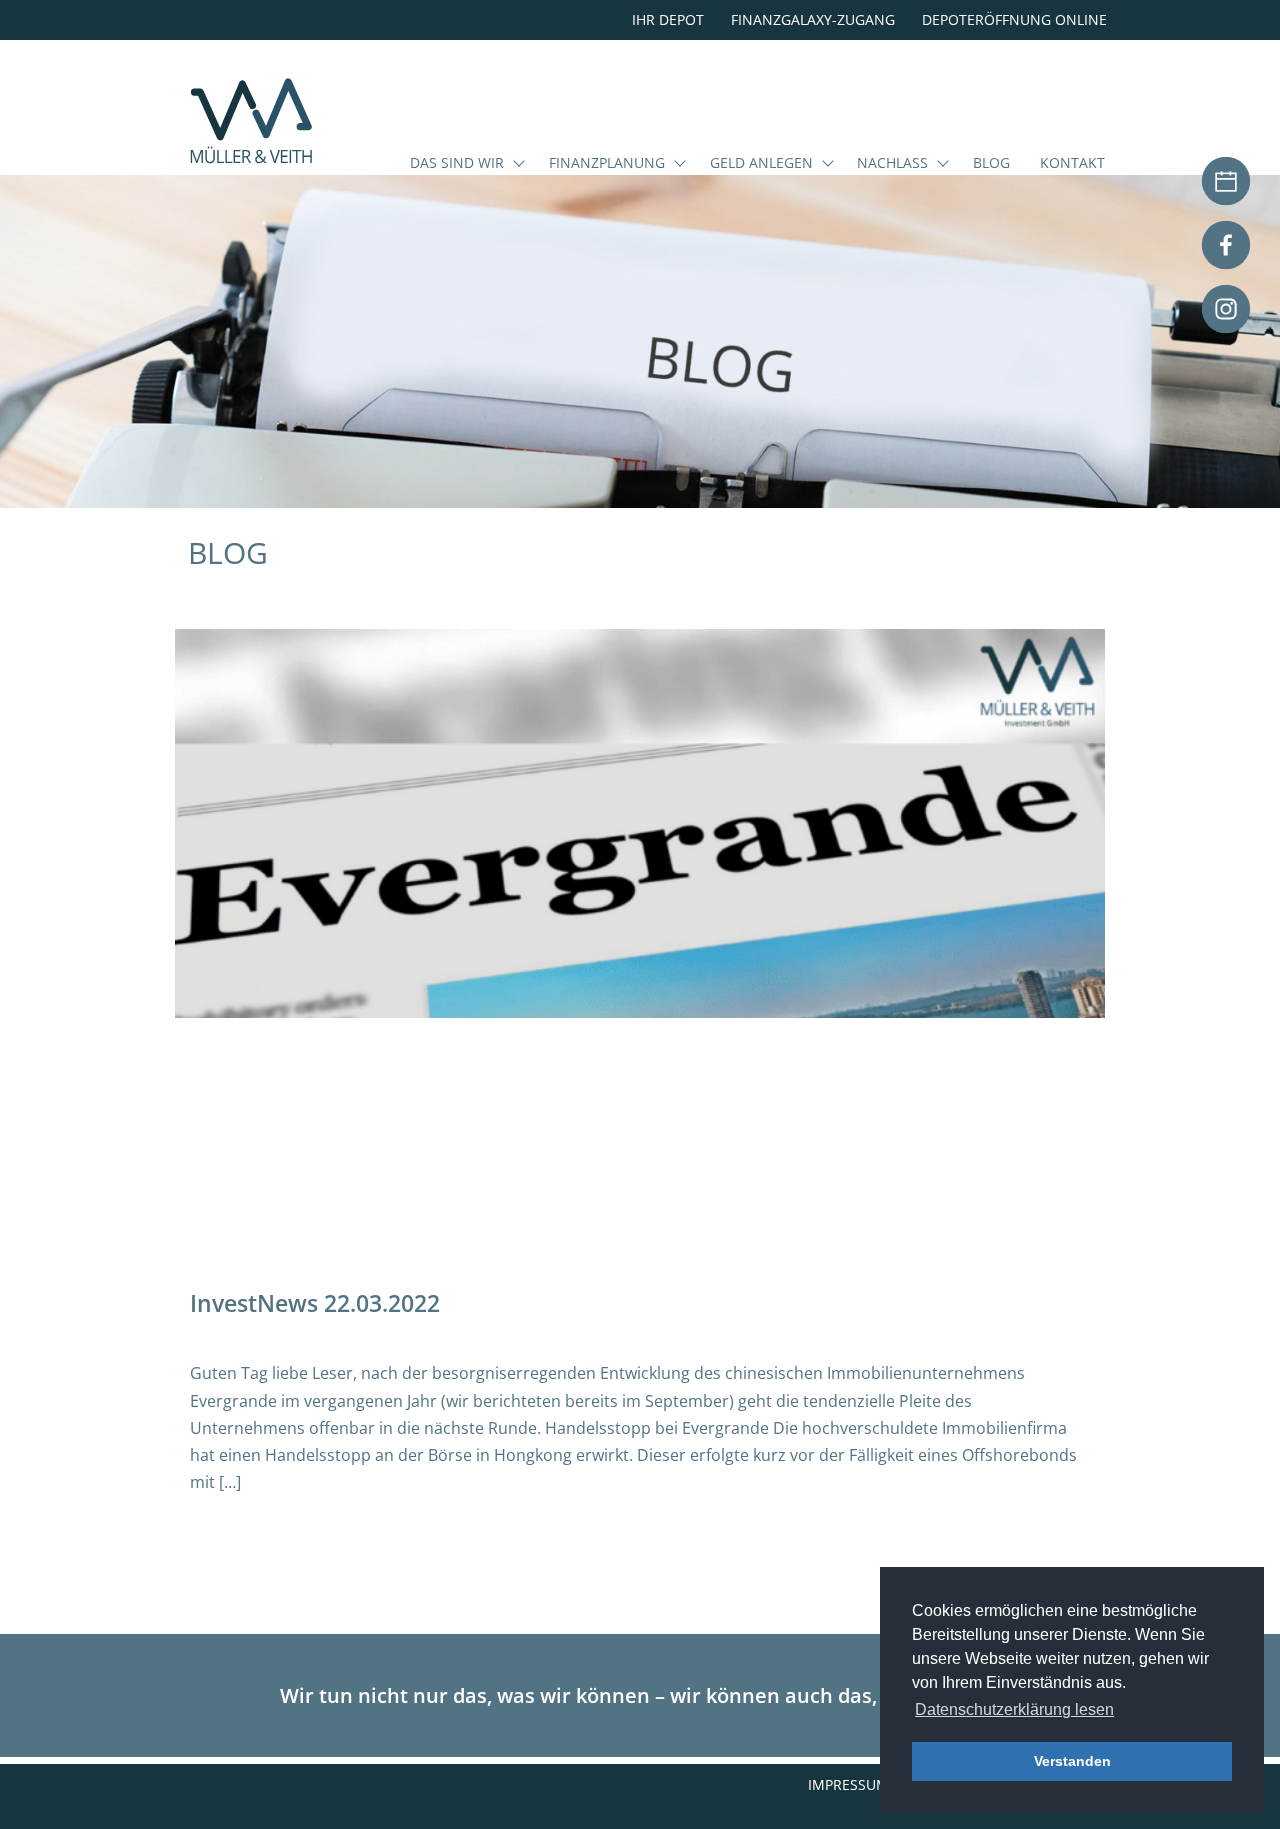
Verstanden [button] (1072, 1761)
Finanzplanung (607, 164)
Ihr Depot (668, 19)
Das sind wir (457, 164)
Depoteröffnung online (1014, 19)
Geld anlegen (761, 164)
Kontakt (1072, 164)
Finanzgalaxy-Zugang (813, 19)
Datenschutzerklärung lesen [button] (1014, 1709)
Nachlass (892, 164)
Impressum (848, 1784)
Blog (991, 164)
